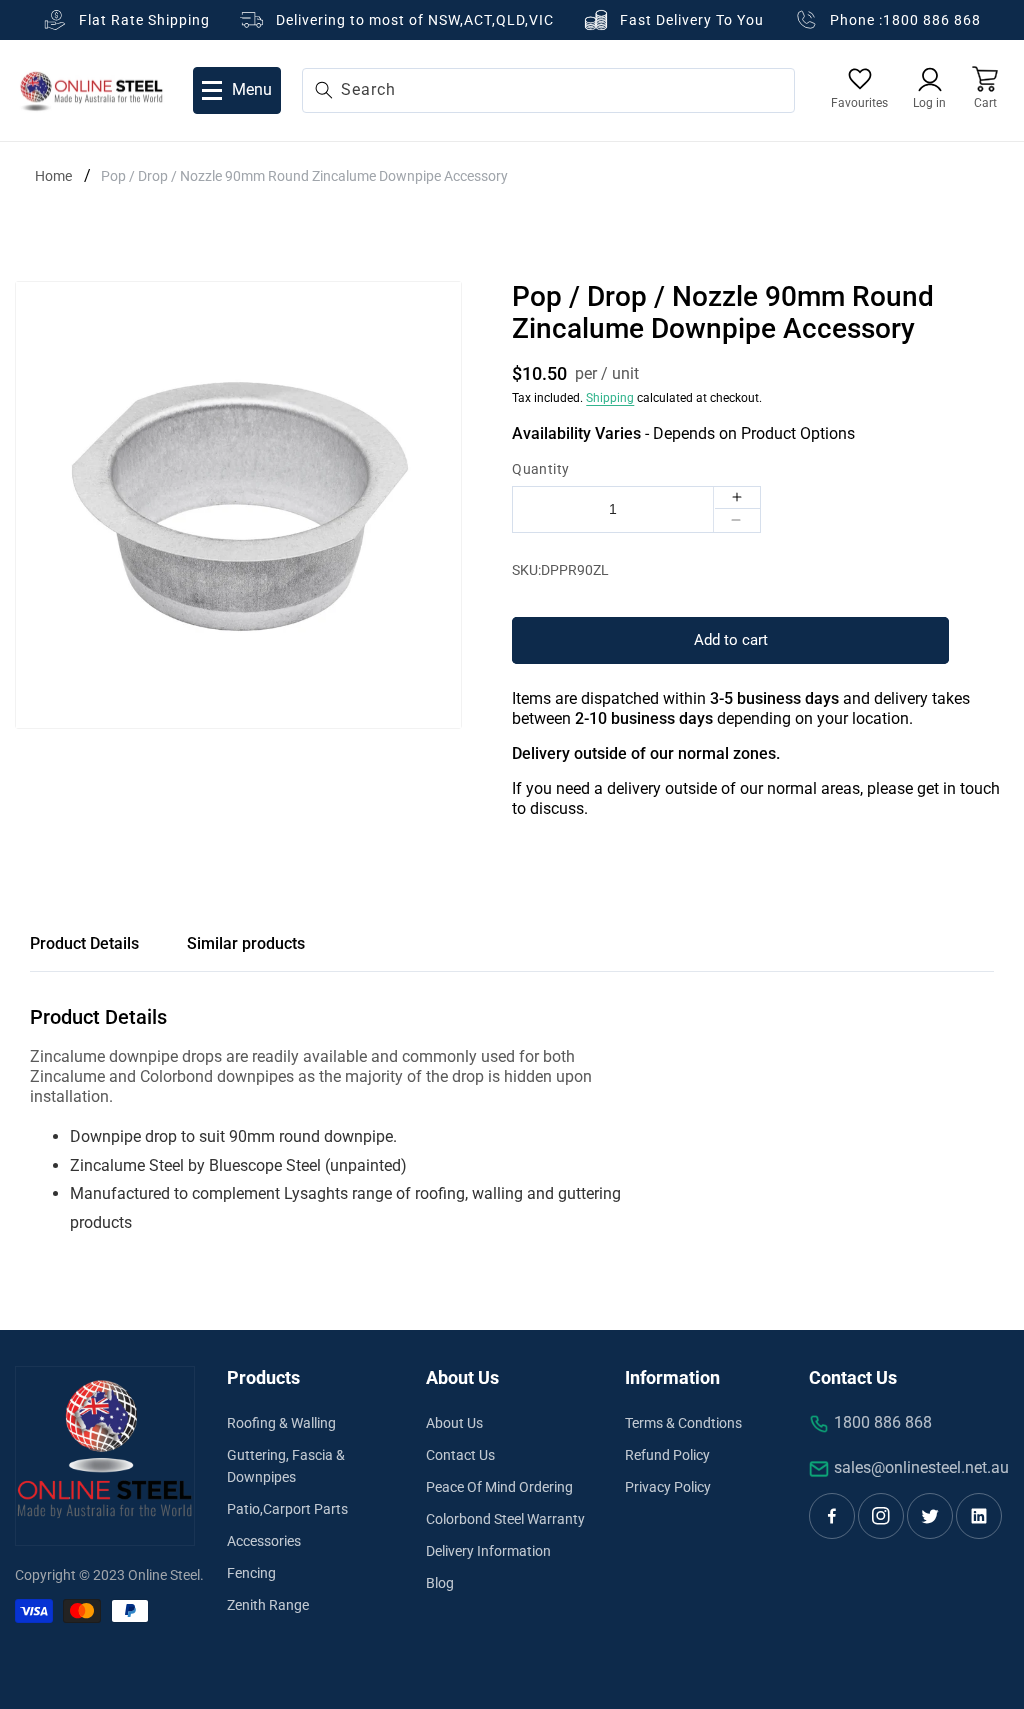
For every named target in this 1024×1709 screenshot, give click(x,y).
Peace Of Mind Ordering (499, 1487)
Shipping (610, 398)
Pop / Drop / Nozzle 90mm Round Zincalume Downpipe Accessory (304, 176)
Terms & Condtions (683, 1423)
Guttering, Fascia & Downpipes (286, 1466)
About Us (454, 1423)
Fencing (251, 1573)
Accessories (264, 1541)
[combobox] (549, 90)
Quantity (540, 469)
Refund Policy (667, 1455)
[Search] (324, 90)
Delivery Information (488, 1551)
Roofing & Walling (281, 1423)
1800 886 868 (932, 20)
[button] (985, 90)
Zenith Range (268, 1605)
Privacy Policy (668, 1487)
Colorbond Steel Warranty (505, 1519)
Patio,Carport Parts (287, 1509)
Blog (440, 1583)
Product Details (84, 943)
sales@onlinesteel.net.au (921, 1467)
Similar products (246, 943)
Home (53, 176)
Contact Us (460, 1455)
